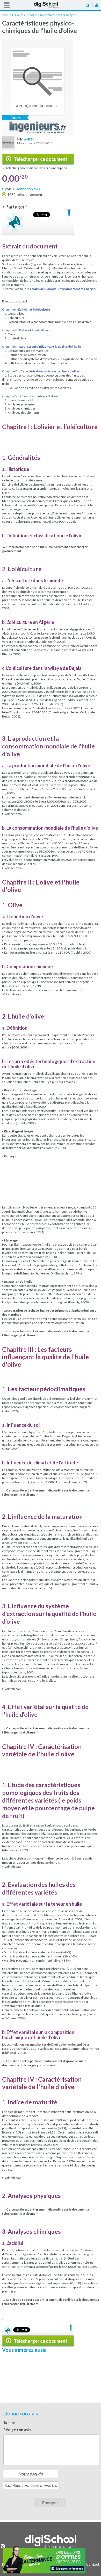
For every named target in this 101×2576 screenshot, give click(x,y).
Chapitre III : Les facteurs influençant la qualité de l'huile (41, 347)
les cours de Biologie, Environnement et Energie (61, 289)
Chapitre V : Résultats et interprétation (30, 396)
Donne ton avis (28, 189)
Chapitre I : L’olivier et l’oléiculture (26, 309)
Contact (93, 2564)
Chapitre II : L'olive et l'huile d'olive (26, 330)
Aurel (29, 139)
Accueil (51, 5)
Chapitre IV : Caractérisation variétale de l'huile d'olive (41, 371)
